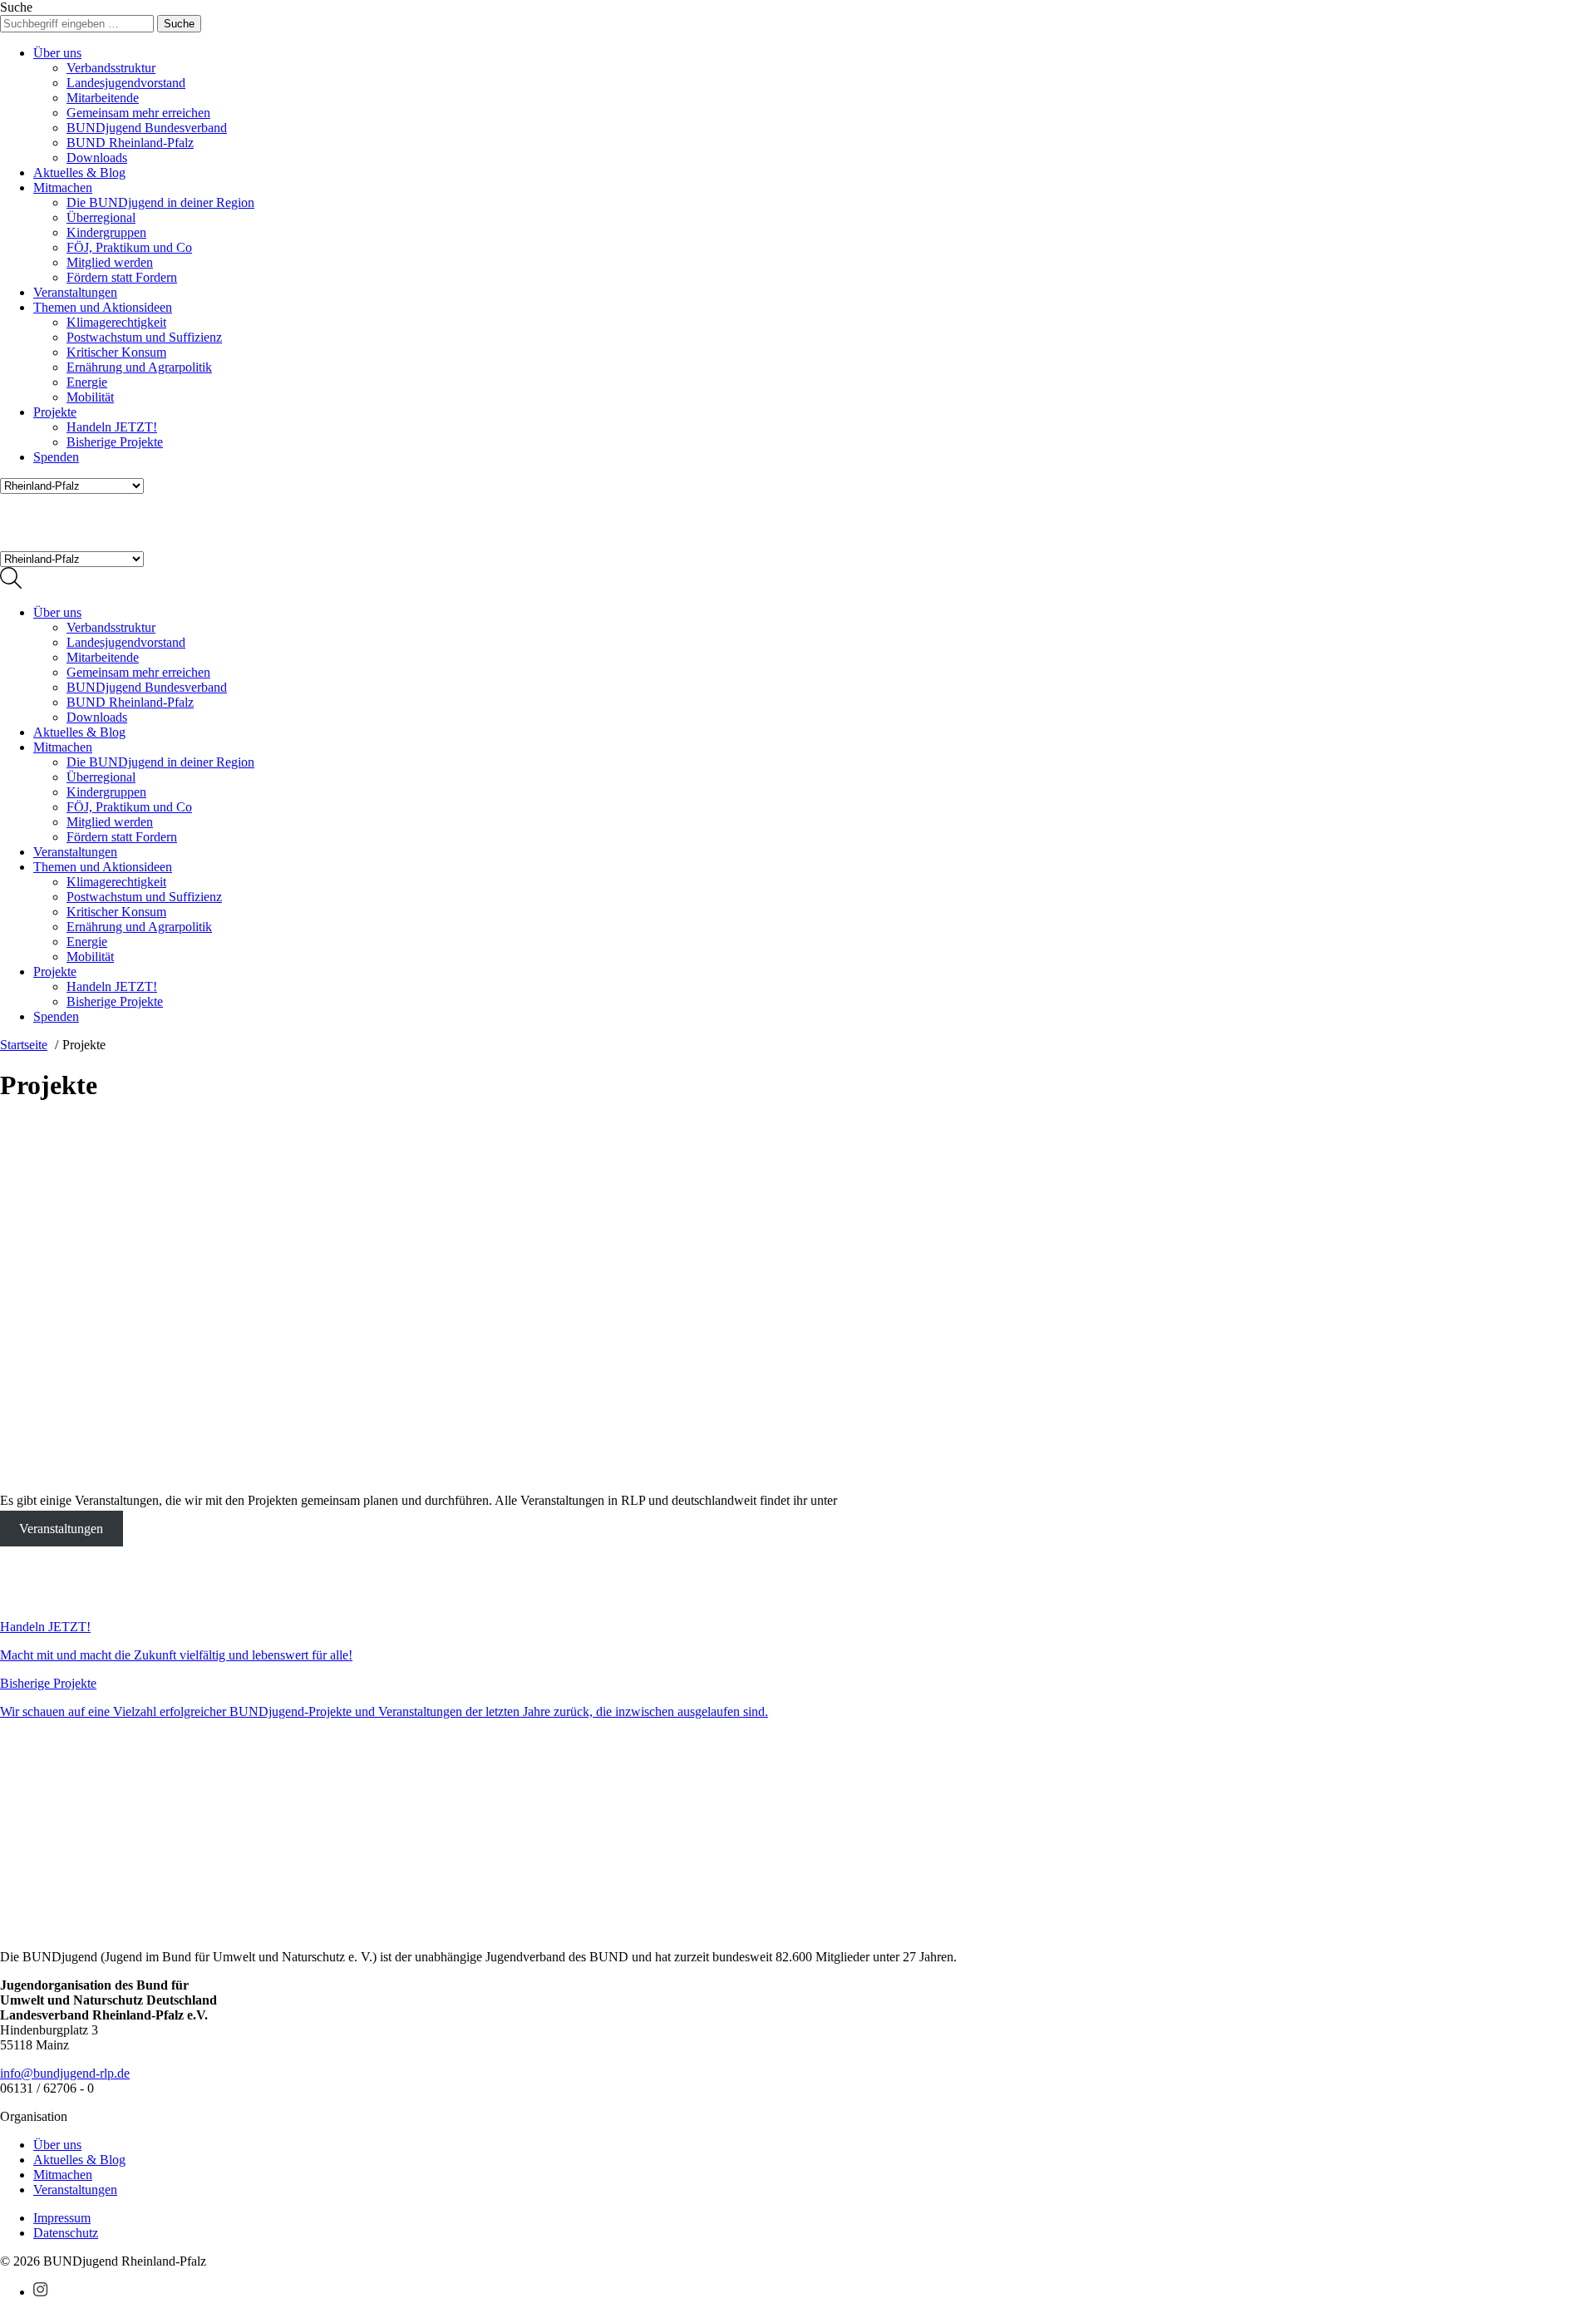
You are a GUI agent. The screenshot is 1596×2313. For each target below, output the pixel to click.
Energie (87, 382)
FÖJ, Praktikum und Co (129, 247)
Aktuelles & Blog (79, 173)
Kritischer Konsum (116, 352)
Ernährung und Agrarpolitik (139, 367)
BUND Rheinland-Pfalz (130, 143)
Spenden (56, 457)
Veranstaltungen (75, 292)
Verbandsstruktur (111, 68)
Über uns (57, 53)
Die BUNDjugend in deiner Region (160, 202)
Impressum (62, 2218)
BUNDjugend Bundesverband (147, 128)
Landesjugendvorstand (126, 83)
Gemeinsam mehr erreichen (138, 113)
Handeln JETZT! (112, 427)
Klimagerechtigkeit (116, 322)
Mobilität (90, 397)
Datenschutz (66, 2233)
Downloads (97, 158)
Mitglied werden (110, 262)
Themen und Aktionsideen (103, 307)
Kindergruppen (106, 232)
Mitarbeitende (103, 98)
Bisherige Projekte (115, 442)
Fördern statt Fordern (122, 277)
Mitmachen (63, 187)
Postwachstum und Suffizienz (144, 337)
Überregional (101, 217)
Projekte (55, 412)
